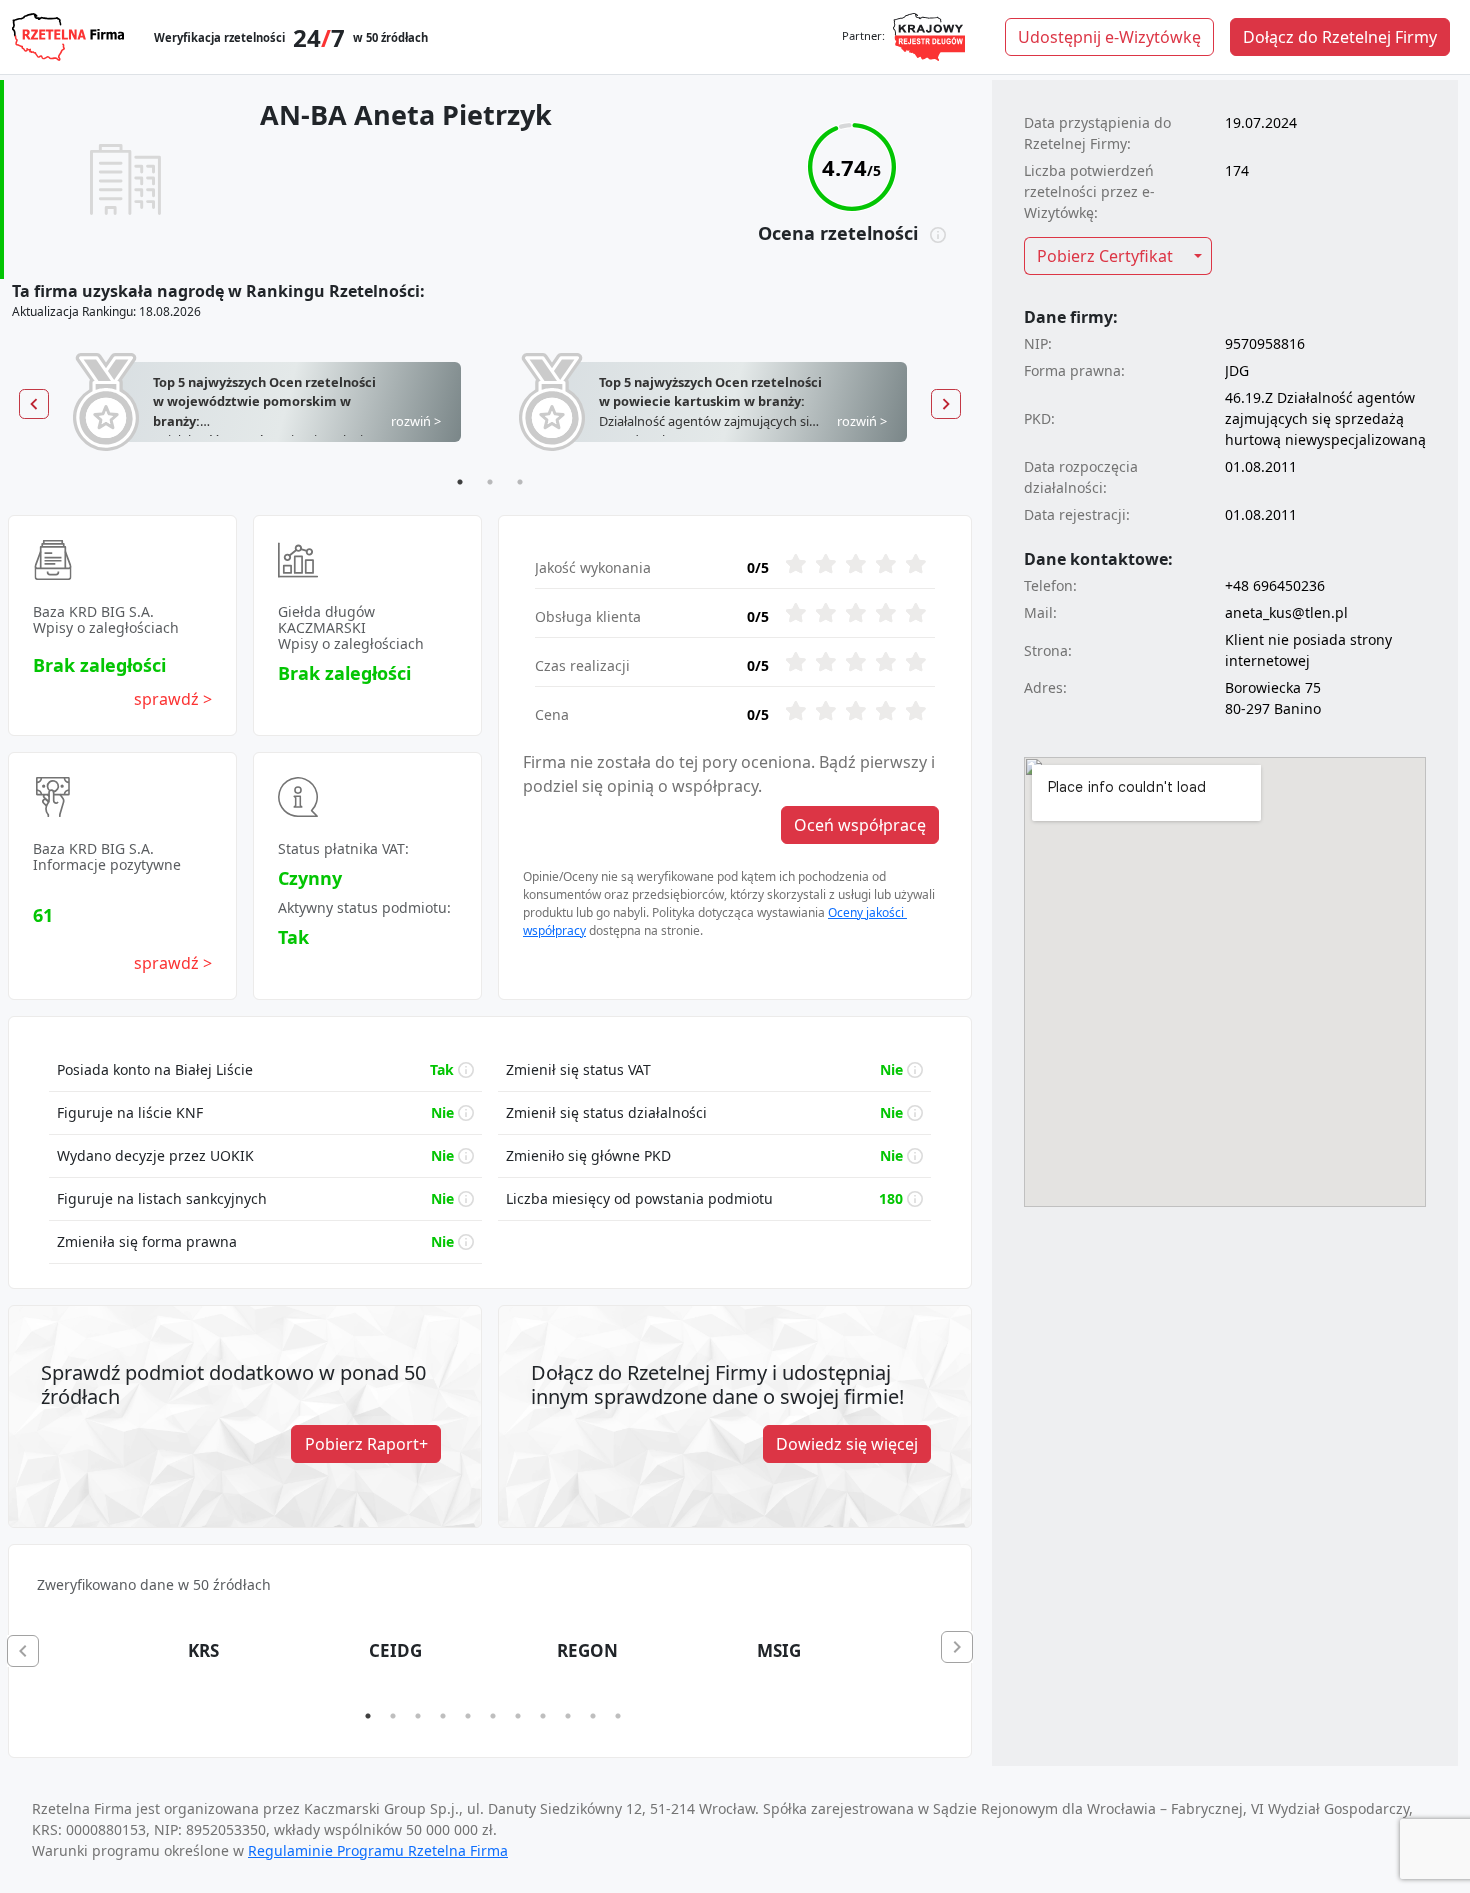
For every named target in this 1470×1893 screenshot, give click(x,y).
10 (593, 1716)
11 (618, 1716)
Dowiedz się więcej (847, 1444)
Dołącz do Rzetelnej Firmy (1340, 37)
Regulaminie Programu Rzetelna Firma (378, 1850)
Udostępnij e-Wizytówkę (1109, 37)
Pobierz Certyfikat (1105, 256)
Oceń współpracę (860, 825)
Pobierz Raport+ (366, 1444)
